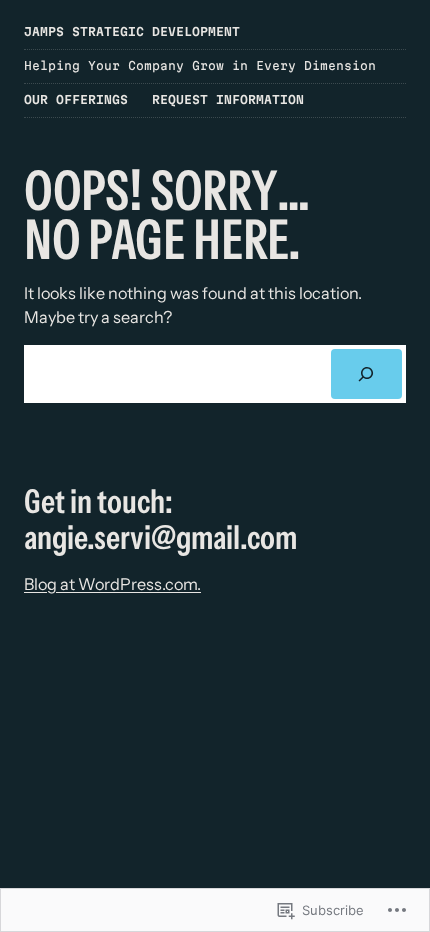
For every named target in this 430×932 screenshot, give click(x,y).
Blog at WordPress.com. (112, 584)
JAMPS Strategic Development (132, 31)
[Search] (366, 374)
